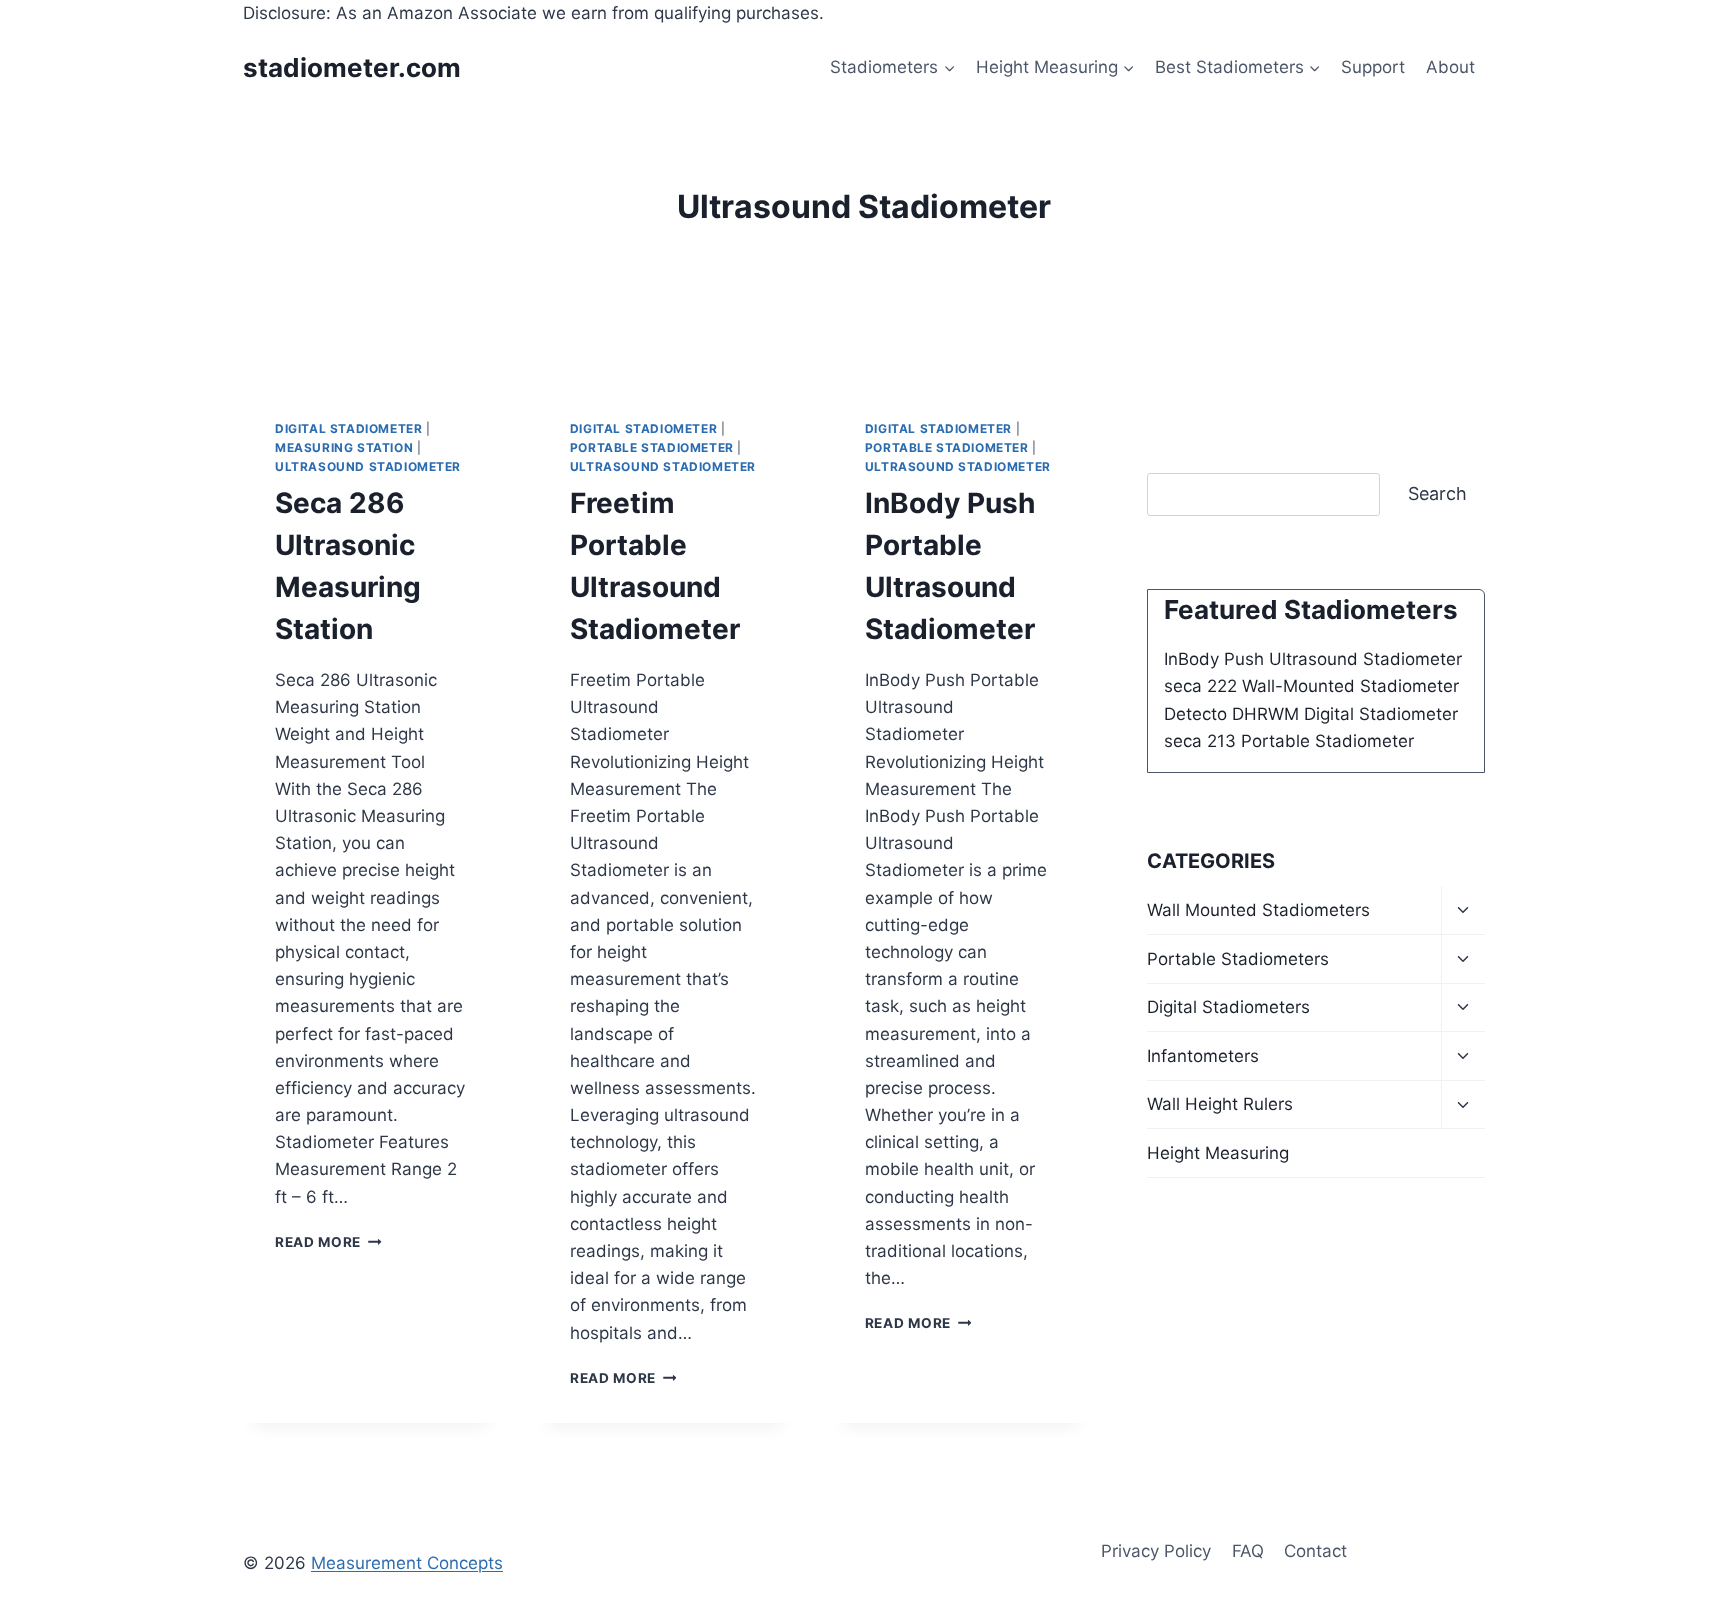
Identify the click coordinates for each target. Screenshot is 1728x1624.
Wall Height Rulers (1220, 1104)
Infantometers (1203, 1056)
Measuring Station (344, 447)
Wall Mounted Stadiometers (1258, 910)
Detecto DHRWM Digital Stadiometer (1311, 714)
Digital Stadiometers (1228, 1007)
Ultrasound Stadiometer (368, 466)
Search (1437, 493)
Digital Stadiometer (348, 428)
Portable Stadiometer (652, 447)
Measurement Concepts (407, 1563)
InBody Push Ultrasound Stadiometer (1313, 659)
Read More (328, 1242)
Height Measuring (1218, 1153)
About (1450, 67)
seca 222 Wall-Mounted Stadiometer (1311, 686)
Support (1373, 67)
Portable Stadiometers (1238, 959)
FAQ (1248, 1551)
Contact (1315, 1551)
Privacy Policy (1156, 1551)
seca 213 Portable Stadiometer (1289, 741)
